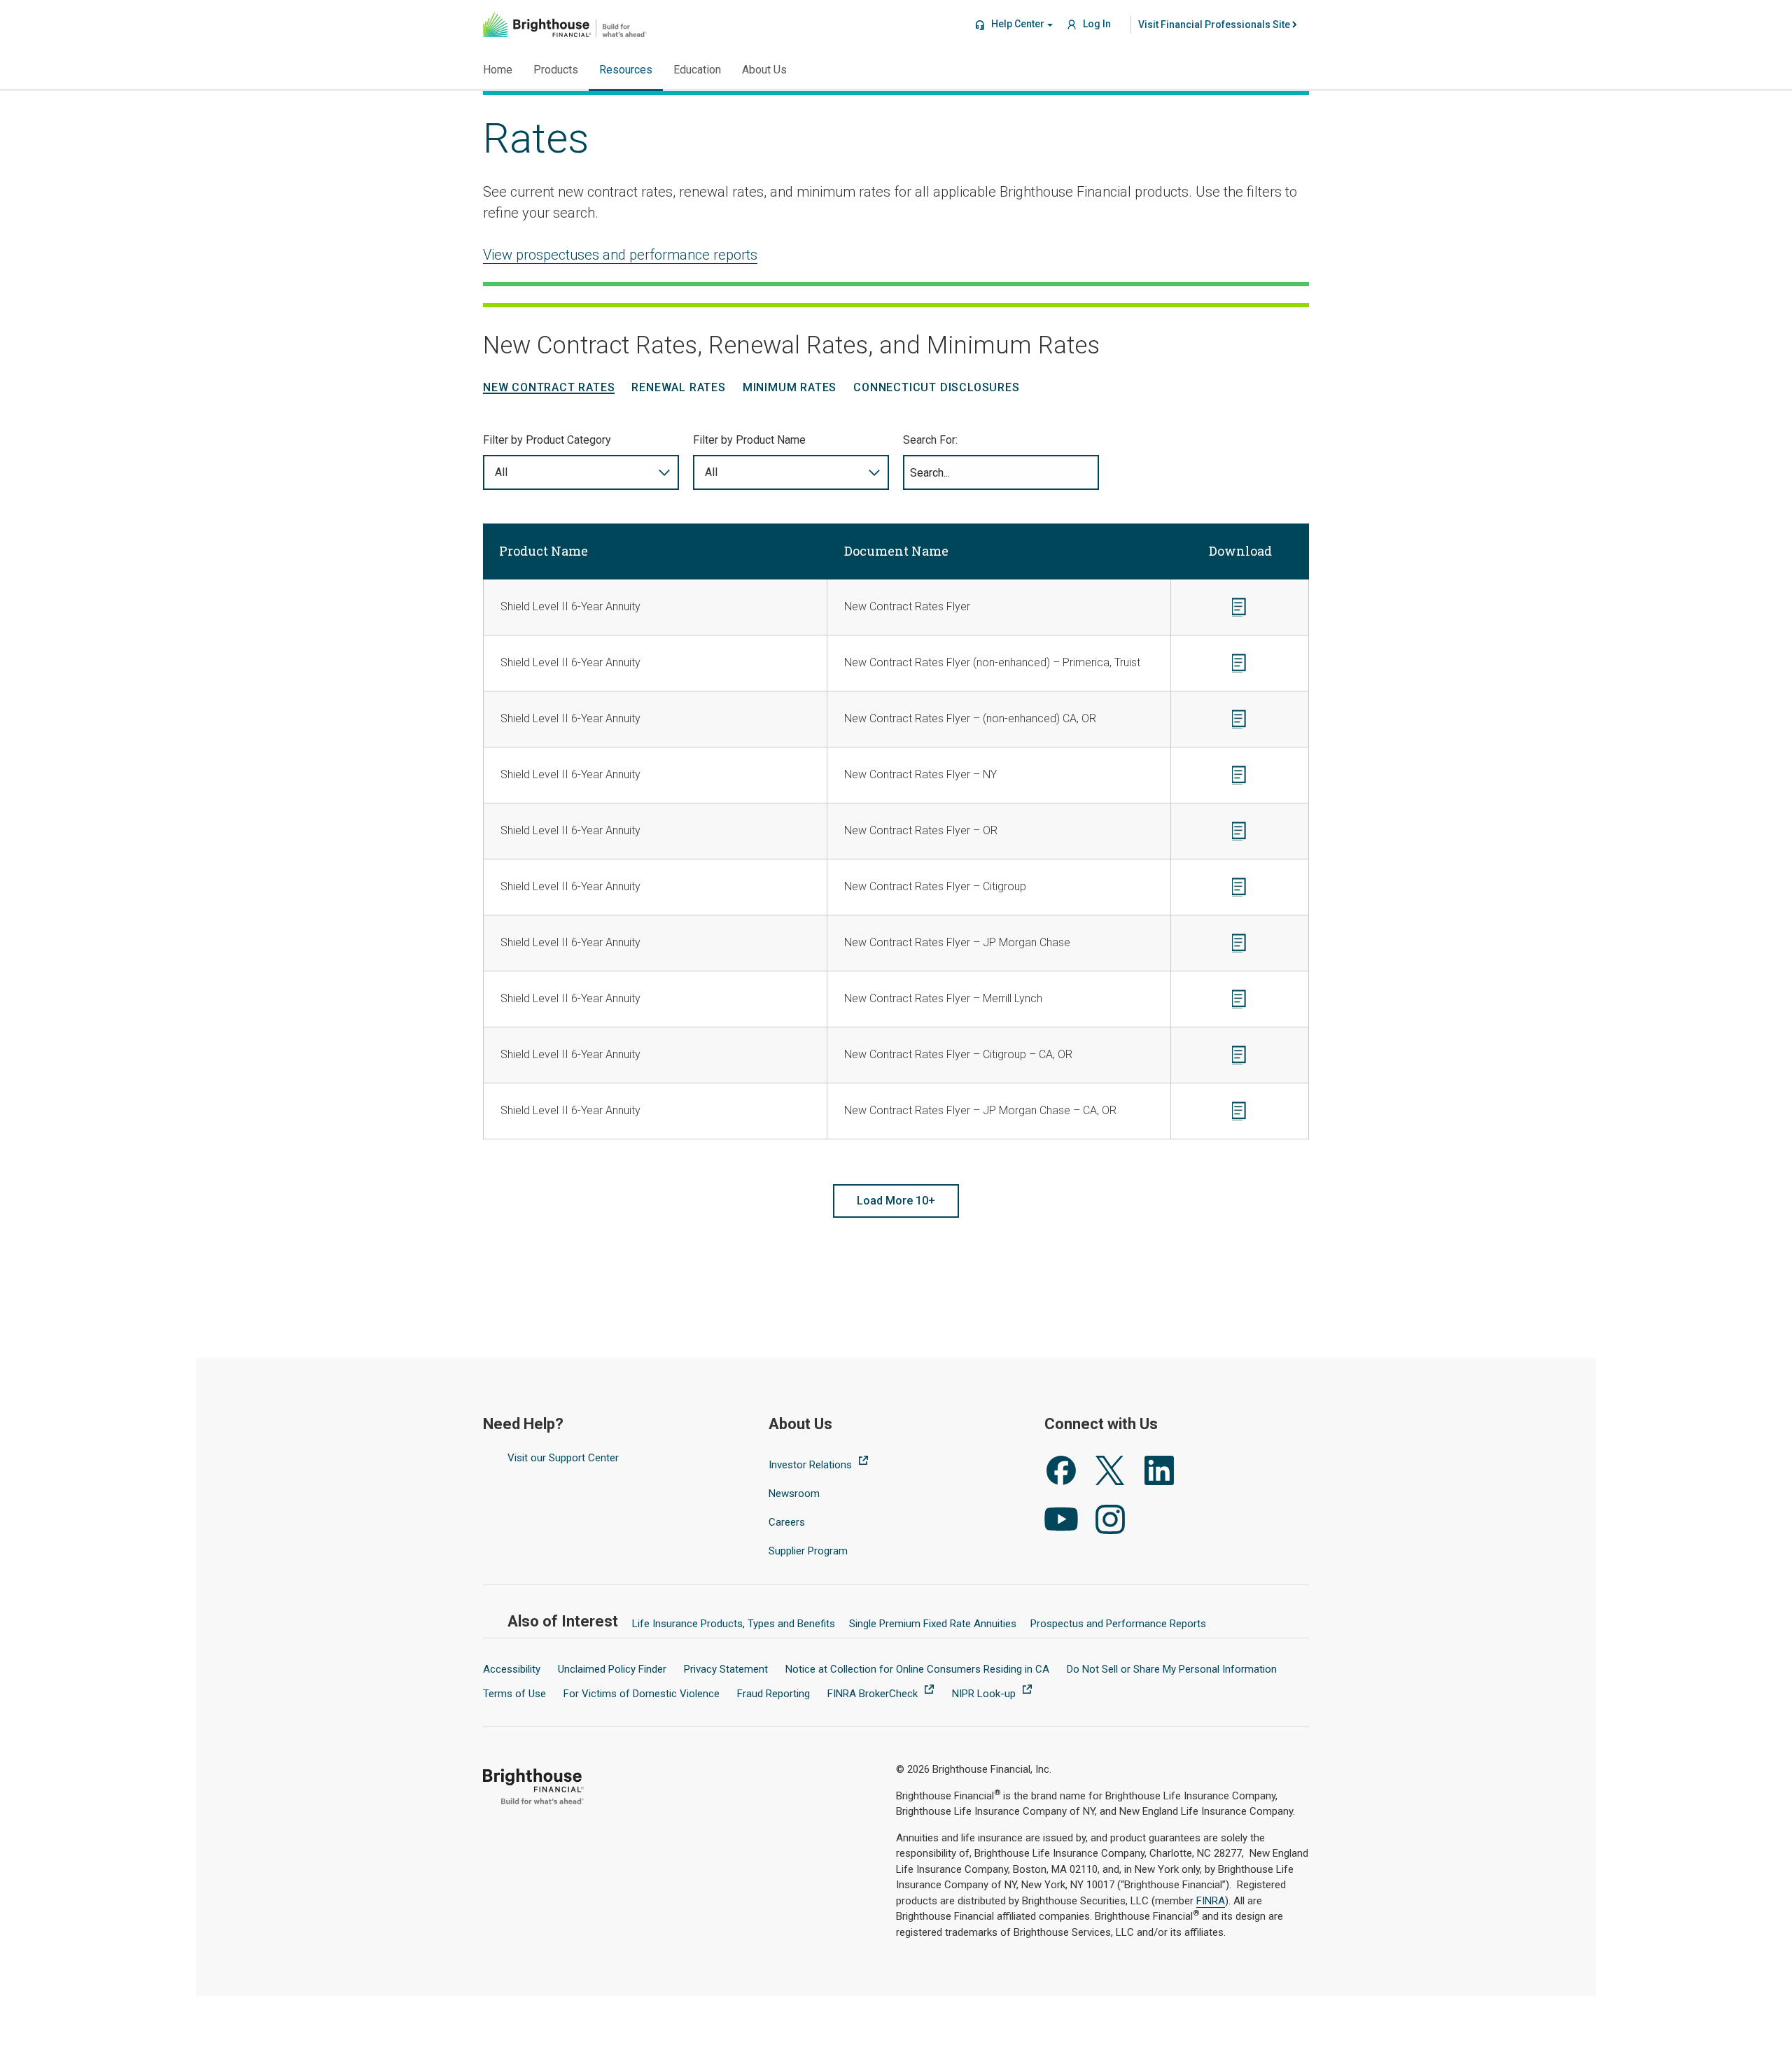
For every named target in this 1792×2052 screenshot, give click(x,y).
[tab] (549, 388)
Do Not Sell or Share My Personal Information (1172, 1669)
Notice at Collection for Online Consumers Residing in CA (917, 1669)
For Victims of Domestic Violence (642, 1694)
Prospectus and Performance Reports (1118, 1624)
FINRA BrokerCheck (874, 1694)
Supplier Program (808, 1551)
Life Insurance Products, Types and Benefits (734, 1624)
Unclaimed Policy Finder (612, 1669)
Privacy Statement (726, 1669)
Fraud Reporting (773, 1694)
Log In (1096, 24)
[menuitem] (1214, 24)
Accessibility (512, 1669)
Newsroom (794, 1494)
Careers (787, 1522)
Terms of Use (514, 1694)
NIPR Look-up (985, 1694)
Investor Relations (812, 1465)
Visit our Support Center (563, 1458)
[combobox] (581, 472)
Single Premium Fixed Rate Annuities (933, 1624)
